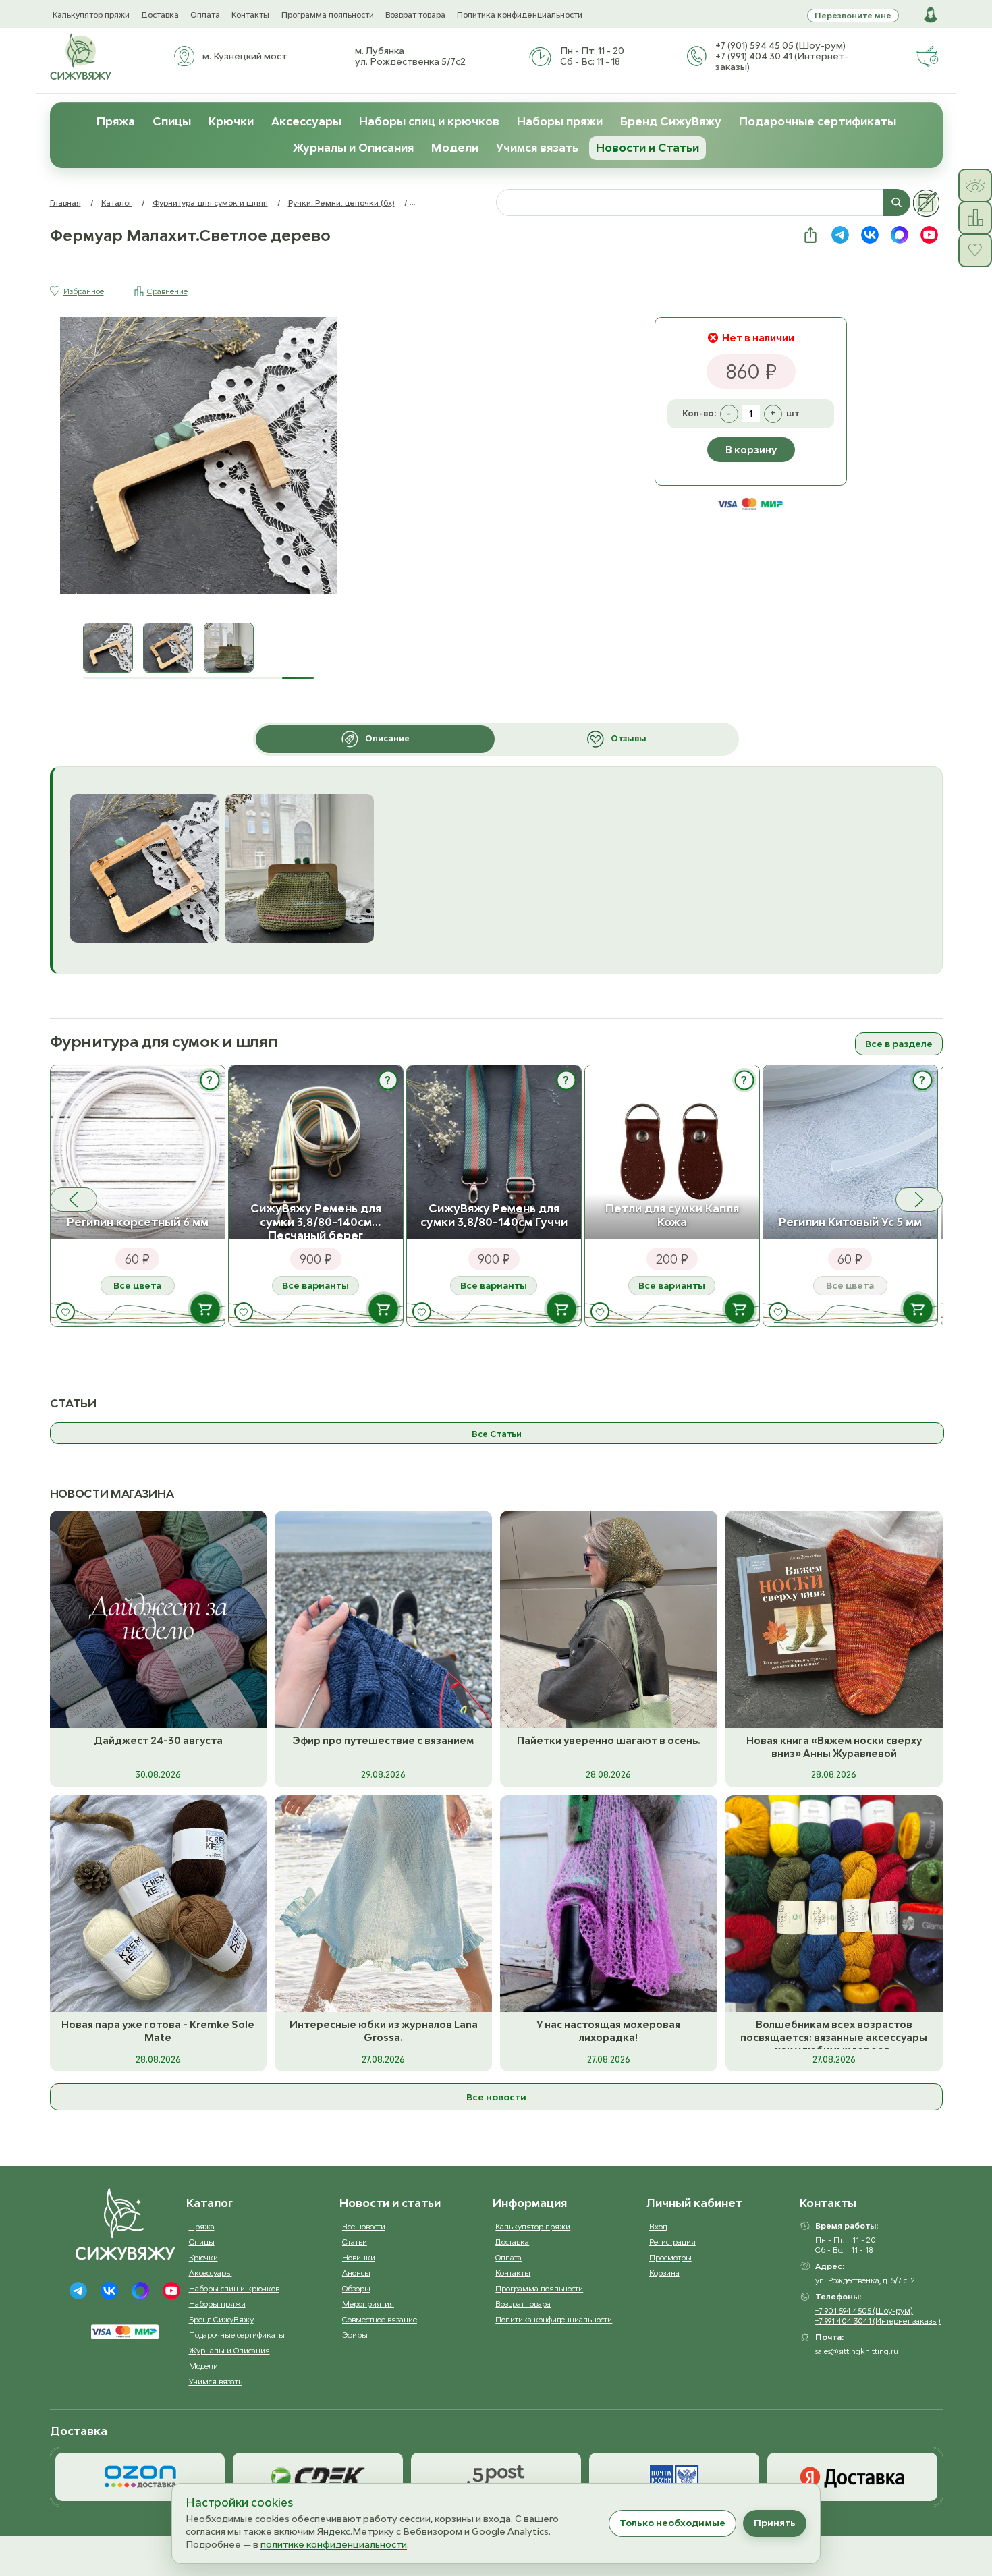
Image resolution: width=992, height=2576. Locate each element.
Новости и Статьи (647, 148)
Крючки (231, 121)
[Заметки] (927, 203)
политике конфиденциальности (334, 2544)
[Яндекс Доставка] (852, 2477)
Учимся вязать (537, 148)
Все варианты (315, 1285)
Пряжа (116, 121)
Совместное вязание (380, 2319)
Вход (658, 2226)
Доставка (160, 15)
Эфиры (355, 2335)
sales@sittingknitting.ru (857, 2351)
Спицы (172, 121)
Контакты (250, 15)
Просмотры (670, 2257)
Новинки (359, 2257)
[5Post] (496, 2477)
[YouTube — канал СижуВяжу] (929, 235)
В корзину (751, 450)
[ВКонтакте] (109, 2291)
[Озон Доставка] (140, 2477)
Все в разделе (899, 1044)
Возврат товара (415, 15)
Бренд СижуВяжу (671, 121)
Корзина (664, 2273)
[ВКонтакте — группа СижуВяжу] (870, 235)
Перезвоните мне (853, 15)
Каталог (117, 203)
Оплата (205, 15)
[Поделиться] (810, 235)
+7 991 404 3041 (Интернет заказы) (878, 2321)
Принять (775, 2523)
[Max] (140, 2291)
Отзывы (629, 738)
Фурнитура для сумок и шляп (210, 203)
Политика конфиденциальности (520, 15)
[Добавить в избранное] (65, 1312)
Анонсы (356, 2273)
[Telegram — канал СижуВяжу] (840, 235)
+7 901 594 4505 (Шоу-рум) (864, 2311)
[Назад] (74, 1200)
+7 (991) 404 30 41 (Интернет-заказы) (782, 61)
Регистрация (672, 2242)
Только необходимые (672, 2523)
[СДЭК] (318, 2477)
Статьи (355, 2242)
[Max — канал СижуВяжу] (900, 235)
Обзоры (356, 2288)
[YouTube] (171, 2291)
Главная (65, 203)
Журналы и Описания (353, 148)
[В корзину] (205, 1309)
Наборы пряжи (560, 121)
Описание (387, 738)
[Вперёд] (919, 1200)
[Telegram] (78, 2291)
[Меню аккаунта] (931, 15)
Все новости (496, 2097)
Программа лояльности (328, 15)
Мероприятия (368, 2304)
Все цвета (137, 1285)
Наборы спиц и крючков (429, 121)
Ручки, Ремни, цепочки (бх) (341, 203)
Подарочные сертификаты (818, 121)
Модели (455, 148)
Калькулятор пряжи (91, 15)
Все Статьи (497, 1434)
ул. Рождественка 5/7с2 (410, 61)
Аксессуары (306, 121)
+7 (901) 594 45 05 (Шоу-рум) (780, 45)
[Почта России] (674, 2477)
